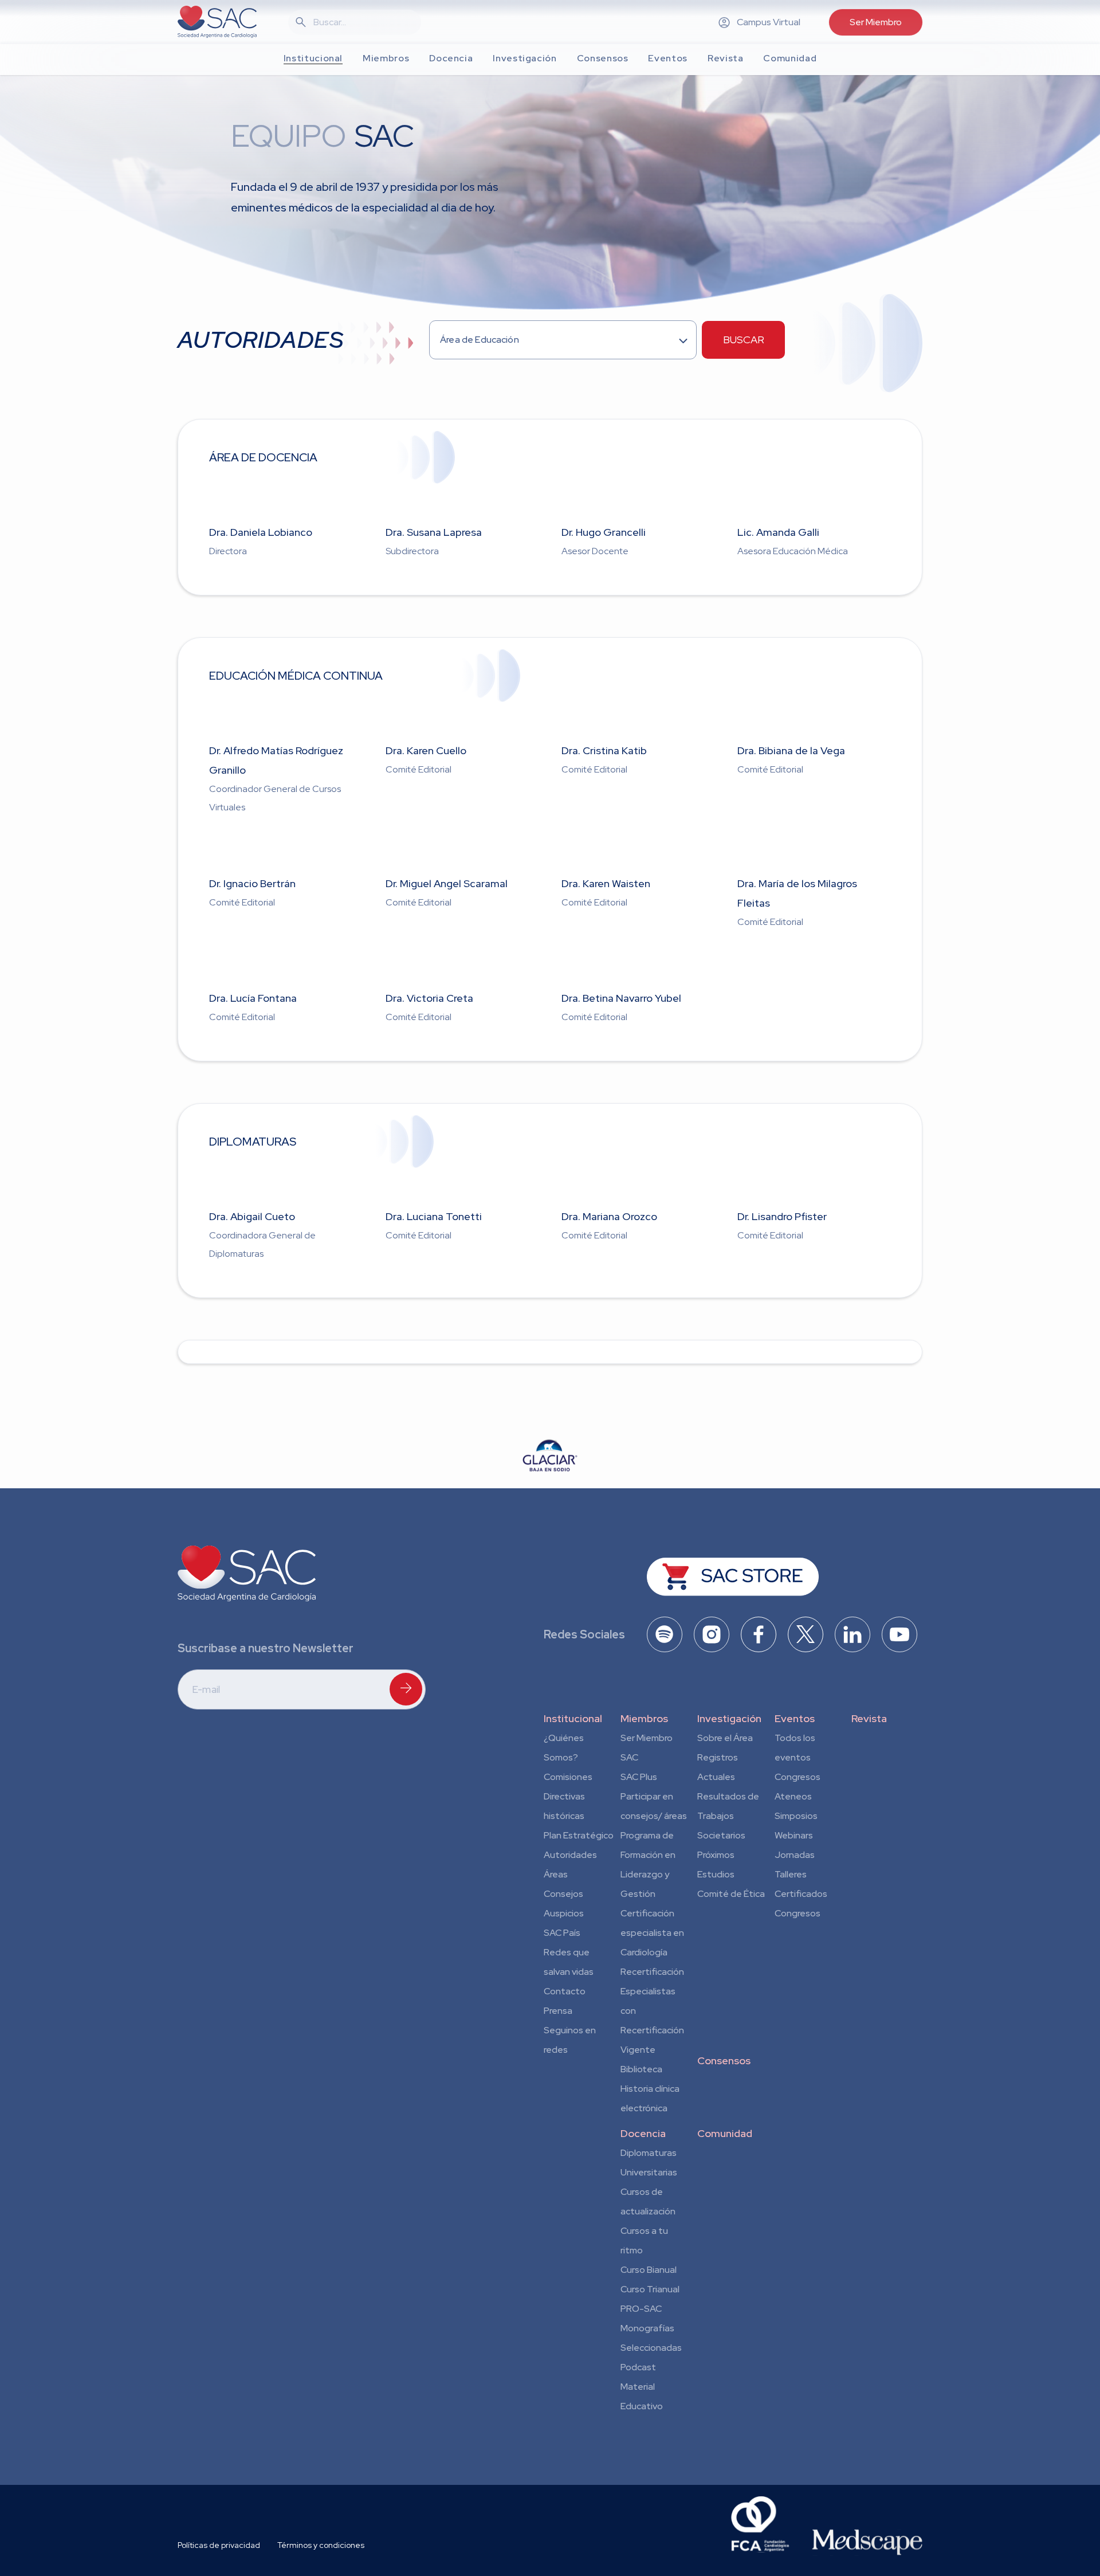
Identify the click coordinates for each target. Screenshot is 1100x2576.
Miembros (644, 1718)
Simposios (796, 1816)
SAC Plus (639, 1777)
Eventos (795, 1718)
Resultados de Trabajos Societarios (728, 1816)
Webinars (794, 1835)
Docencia (643, 2133)
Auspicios (564, 1913)
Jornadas (795, 1855)
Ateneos (793, 1796)
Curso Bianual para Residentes (649, 2272)
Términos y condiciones (321, 2545)
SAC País (562, 1933)
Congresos (797, 1777)
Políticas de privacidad (219, 2545)
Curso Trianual (650, 2289)
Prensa (558, 2011)
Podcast (638, 2367)
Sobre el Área (725, 1738)
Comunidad (725, 2133)
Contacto (565, 1991)
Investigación (729, 1718)
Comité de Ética (731, 1894)
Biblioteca (641, 2069)
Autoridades (570, 1855)
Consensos (724, 2061)
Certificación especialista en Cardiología (652, 1933)
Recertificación (652, 1972)
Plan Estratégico (579, 1835)
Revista (869, 1718)
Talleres (791, 1874)
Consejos (563, 1894)
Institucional (573, 1718)
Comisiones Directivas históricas (568, 1796)
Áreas (556, 1874)
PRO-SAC (641, 2309)
